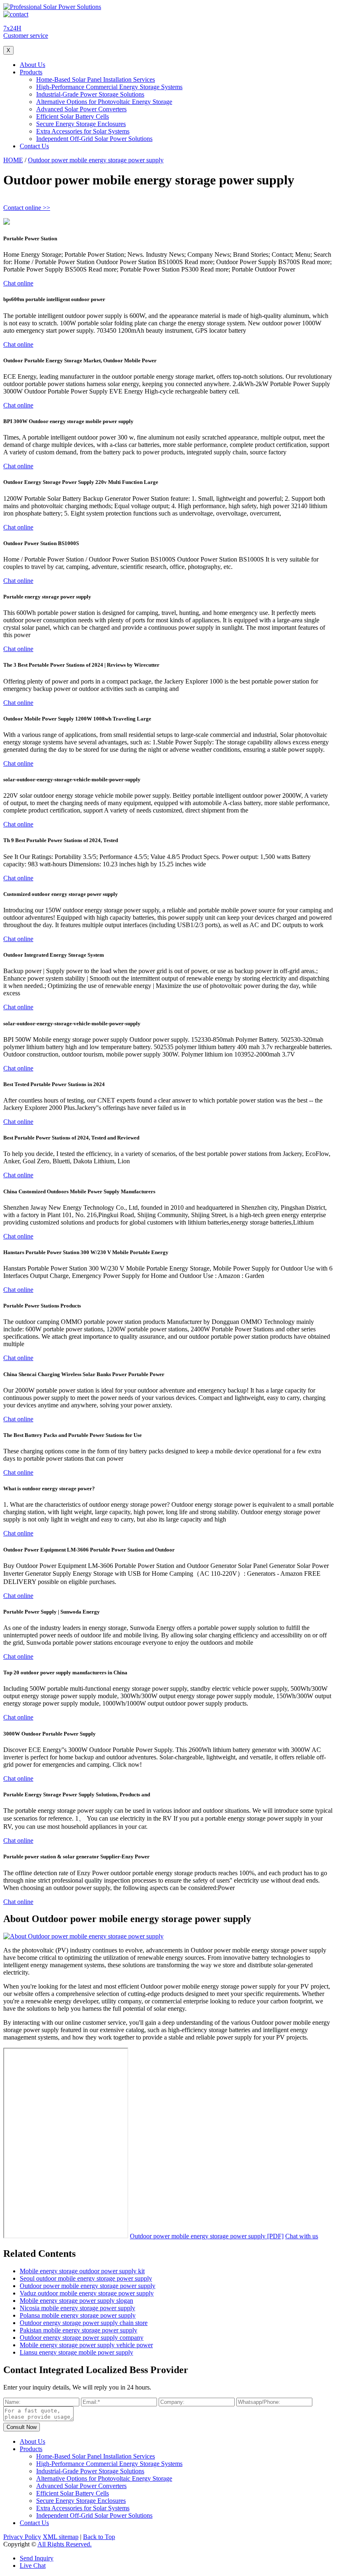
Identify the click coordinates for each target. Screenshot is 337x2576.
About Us (32, 65)
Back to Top (99, 2537)
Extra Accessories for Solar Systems (83, 131)
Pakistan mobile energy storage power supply (78, 2330)
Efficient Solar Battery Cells (73, 116)
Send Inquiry (37, 2558)
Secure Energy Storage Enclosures (81, 124)
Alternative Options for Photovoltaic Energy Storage (104, 102)
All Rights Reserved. (65, 2544)
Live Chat (33, 2566)
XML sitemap (61, 2537)
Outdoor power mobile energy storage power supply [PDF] (207, 2236)
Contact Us (34, 146)
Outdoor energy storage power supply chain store (84, 2323)
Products (31, 72)
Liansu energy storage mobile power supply (76, 2352)
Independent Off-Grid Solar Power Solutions (94, 139)
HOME (13, 160)
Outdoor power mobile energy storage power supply (96, 160)
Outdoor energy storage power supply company (82, 2338)
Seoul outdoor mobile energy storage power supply (86, 2278)
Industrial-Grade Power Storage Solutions (90, 94)
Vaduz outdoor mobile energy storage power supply (87, 2293)
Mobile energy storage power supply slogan (76, 2301)
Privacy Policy (22, 2537)
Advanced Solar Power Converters (81, 109)
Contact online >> (27, 208)
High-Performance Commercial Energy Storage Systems (109, 87)
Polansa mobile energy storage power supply (78, 2315)
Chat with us (302, 2236)
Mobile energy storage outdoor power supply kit (82, 2271)
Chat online (18, 283)
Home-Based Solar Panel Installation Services (96, 79)
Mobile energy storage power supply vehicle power (86, 2345)
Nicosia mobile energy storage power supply (77, 2308)
